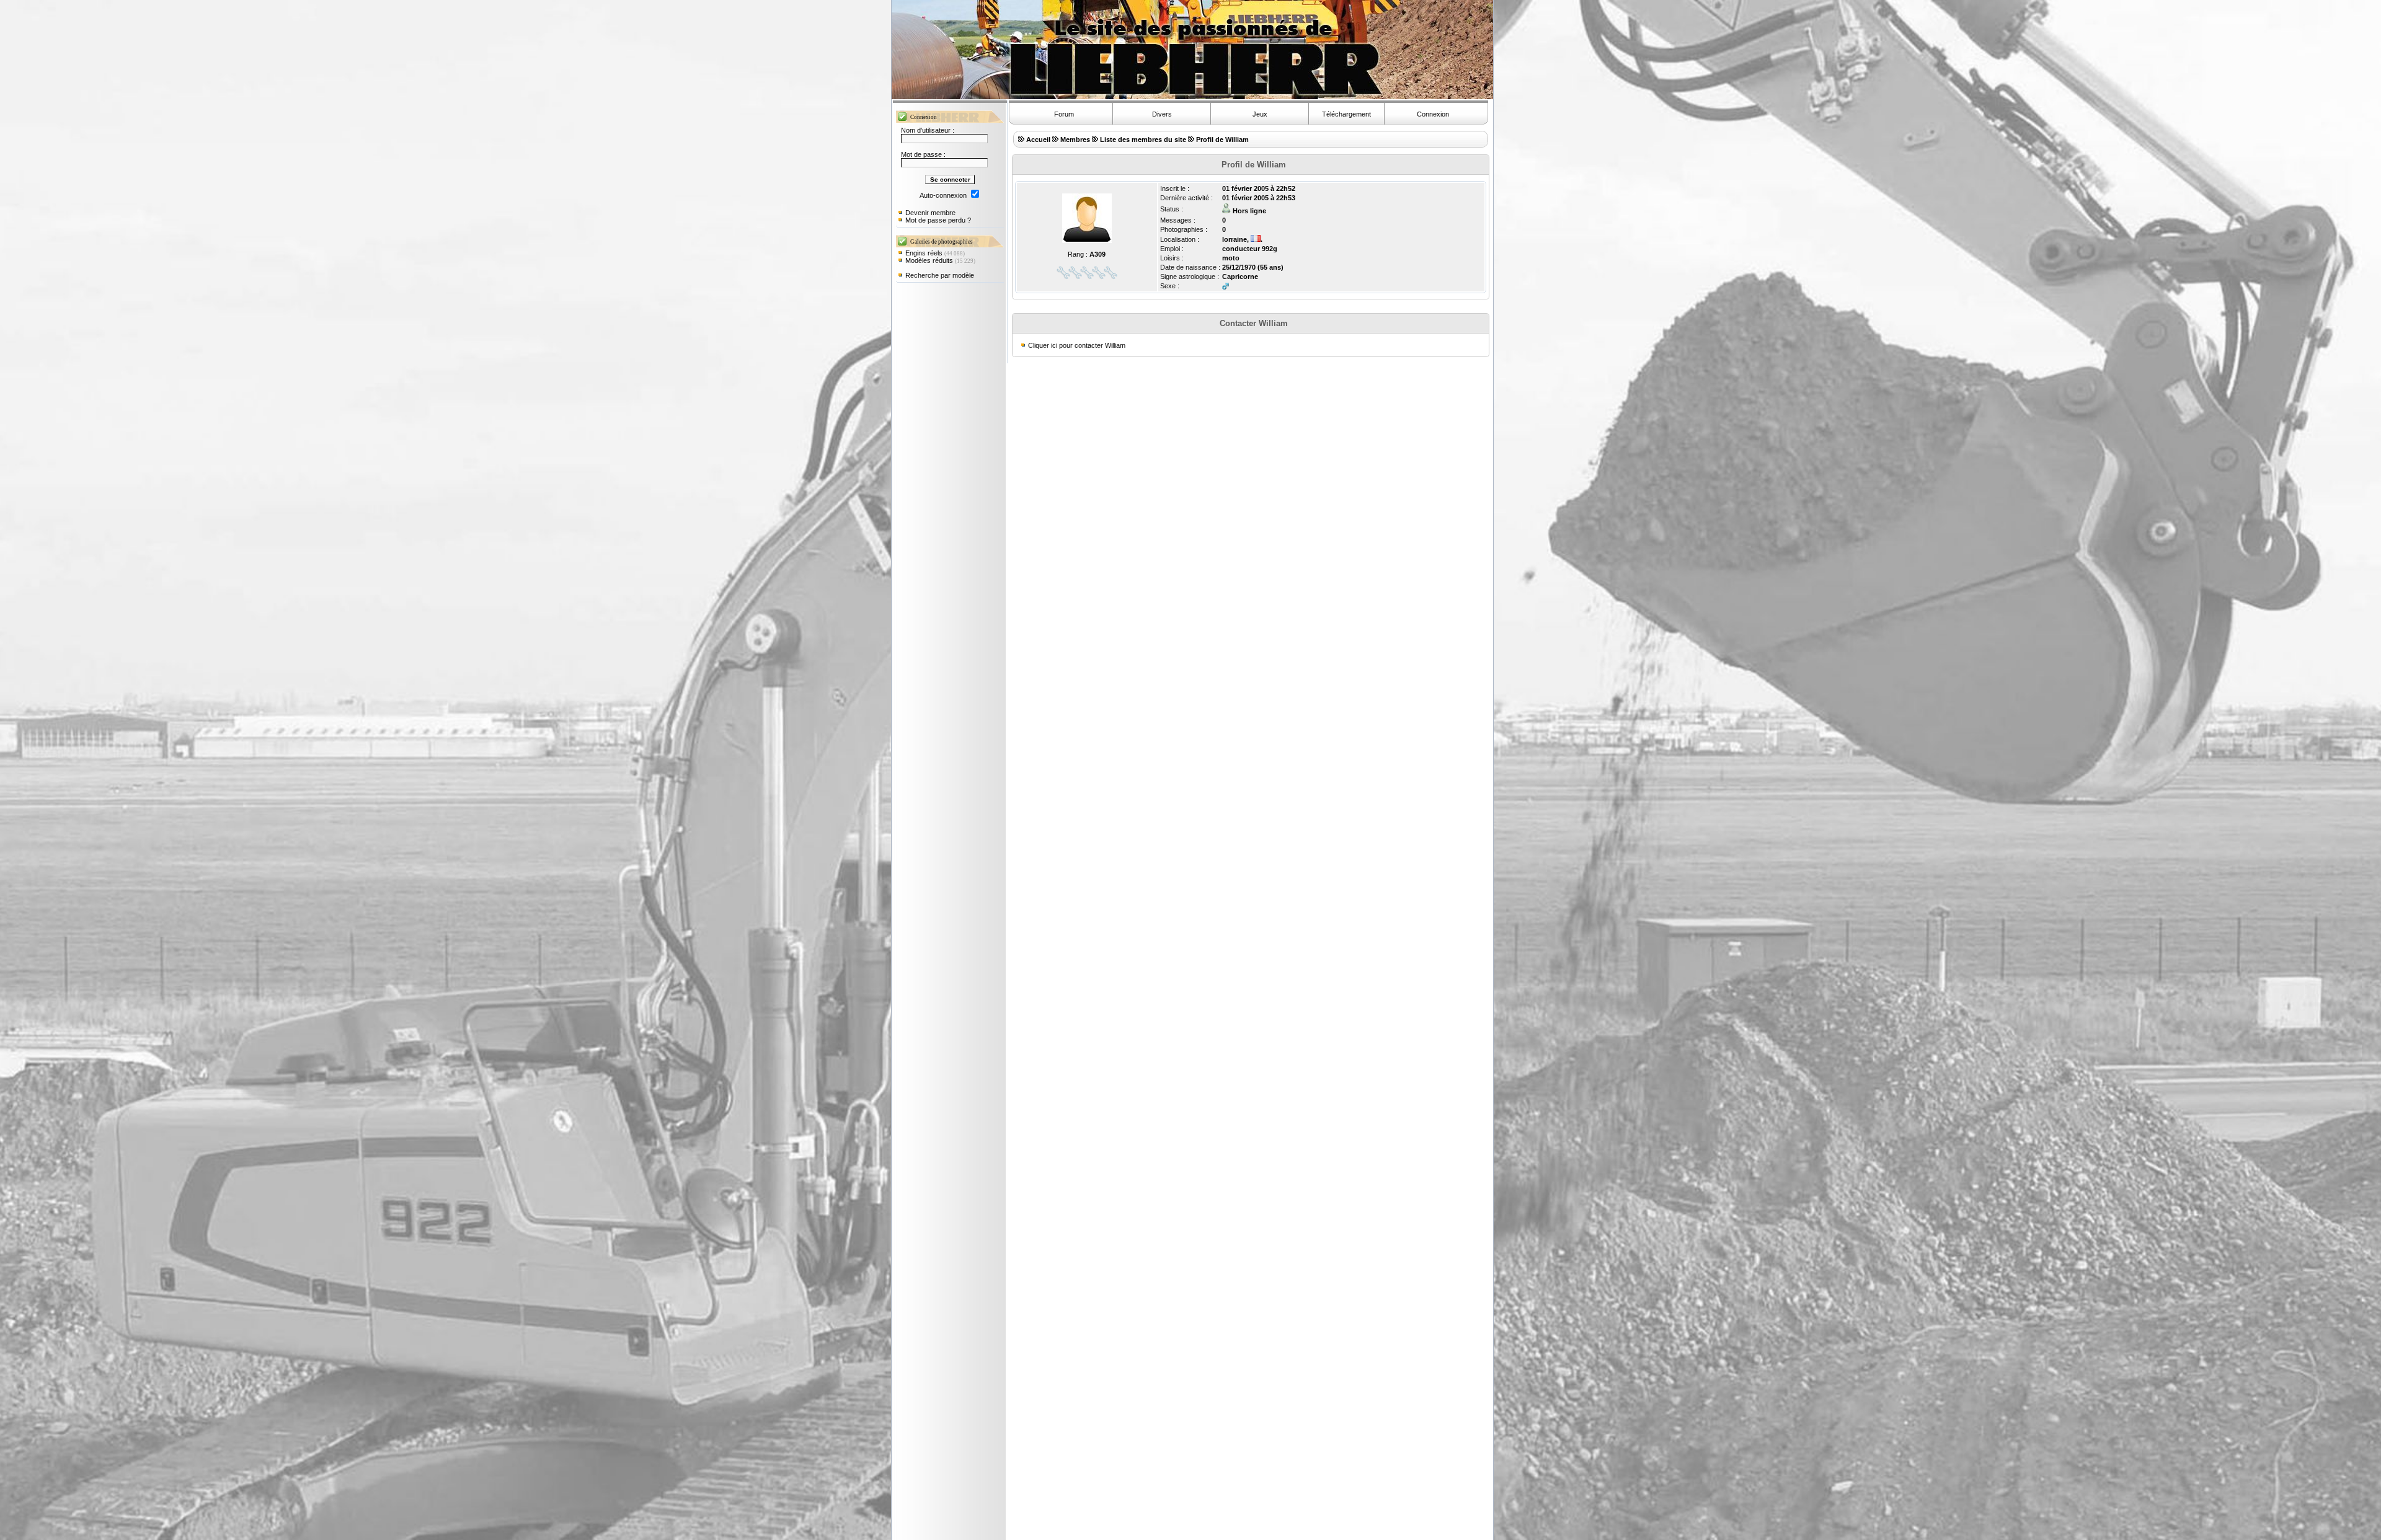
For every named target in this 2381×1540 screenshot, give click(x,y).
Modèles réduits (929, 260)
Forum (1064, 114)
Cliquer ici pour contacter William (1077, 345)
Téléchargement (1346, 114)
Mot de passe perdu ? (938, 220)
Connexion (1433, 114)
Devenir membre (930, 213)
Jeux (1260, 114)
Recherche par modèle (940, 275)
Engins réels (924, 253)
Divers (1162, 114)
